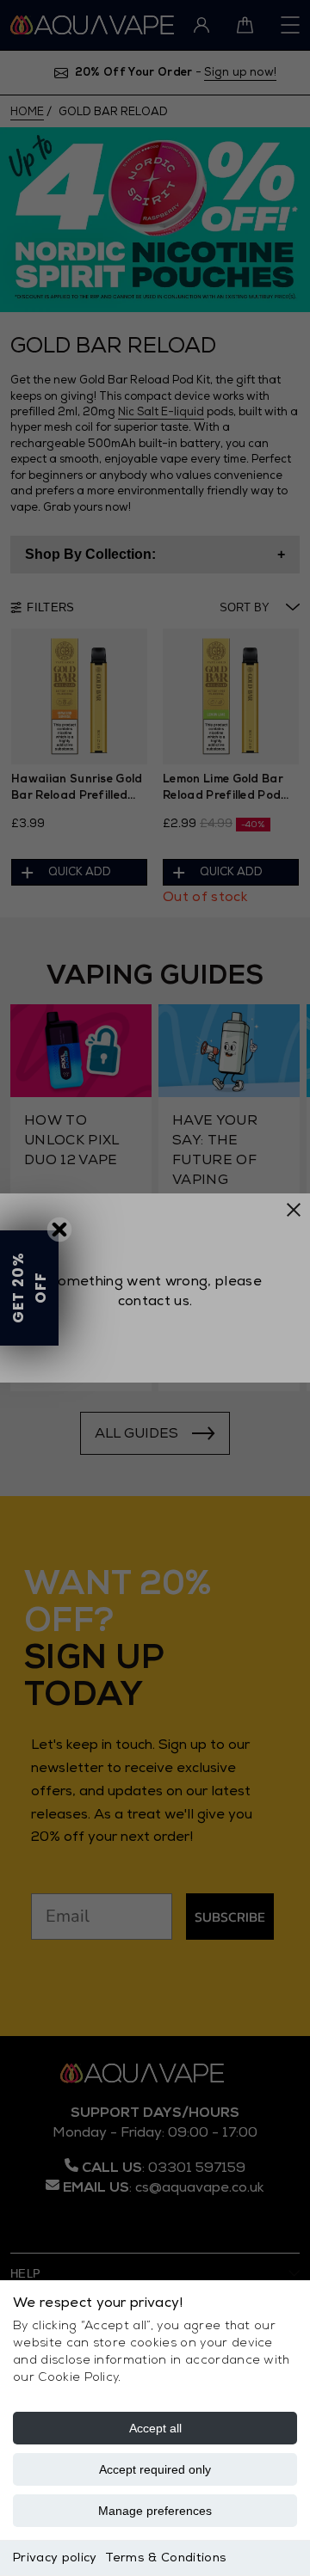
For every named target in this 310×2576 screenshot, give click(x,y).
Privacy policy (55, 2558)
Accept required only (155, 2469)
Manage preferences (155, 2511)
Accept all (155, 2428)
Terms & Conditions (166, 2558)
